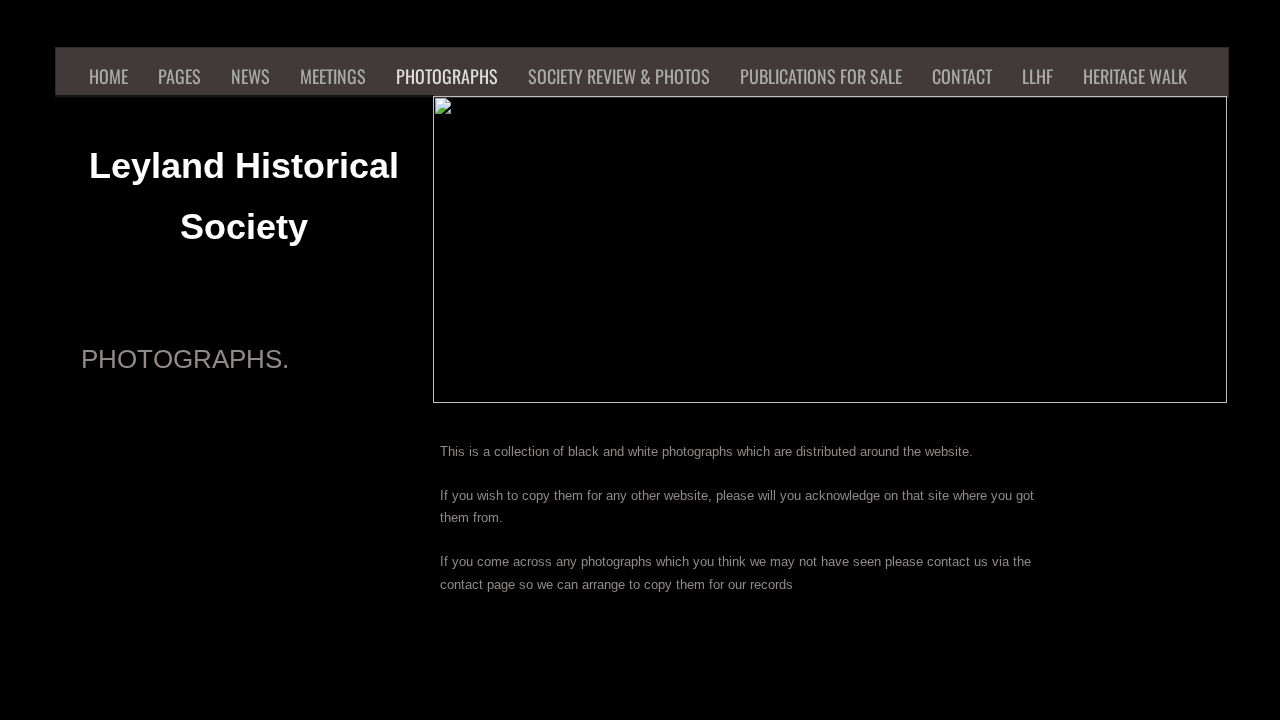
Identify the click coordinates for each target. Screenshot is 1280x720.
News (250, 76)
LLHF (1037, 76)
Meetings (333, 76)
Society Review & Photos (619, 76)
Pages (179, 76)
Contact (962, 76)
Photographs (447, 76)
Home (108, 76)
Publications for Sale (821, 76)
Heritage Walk (1135, 76)
